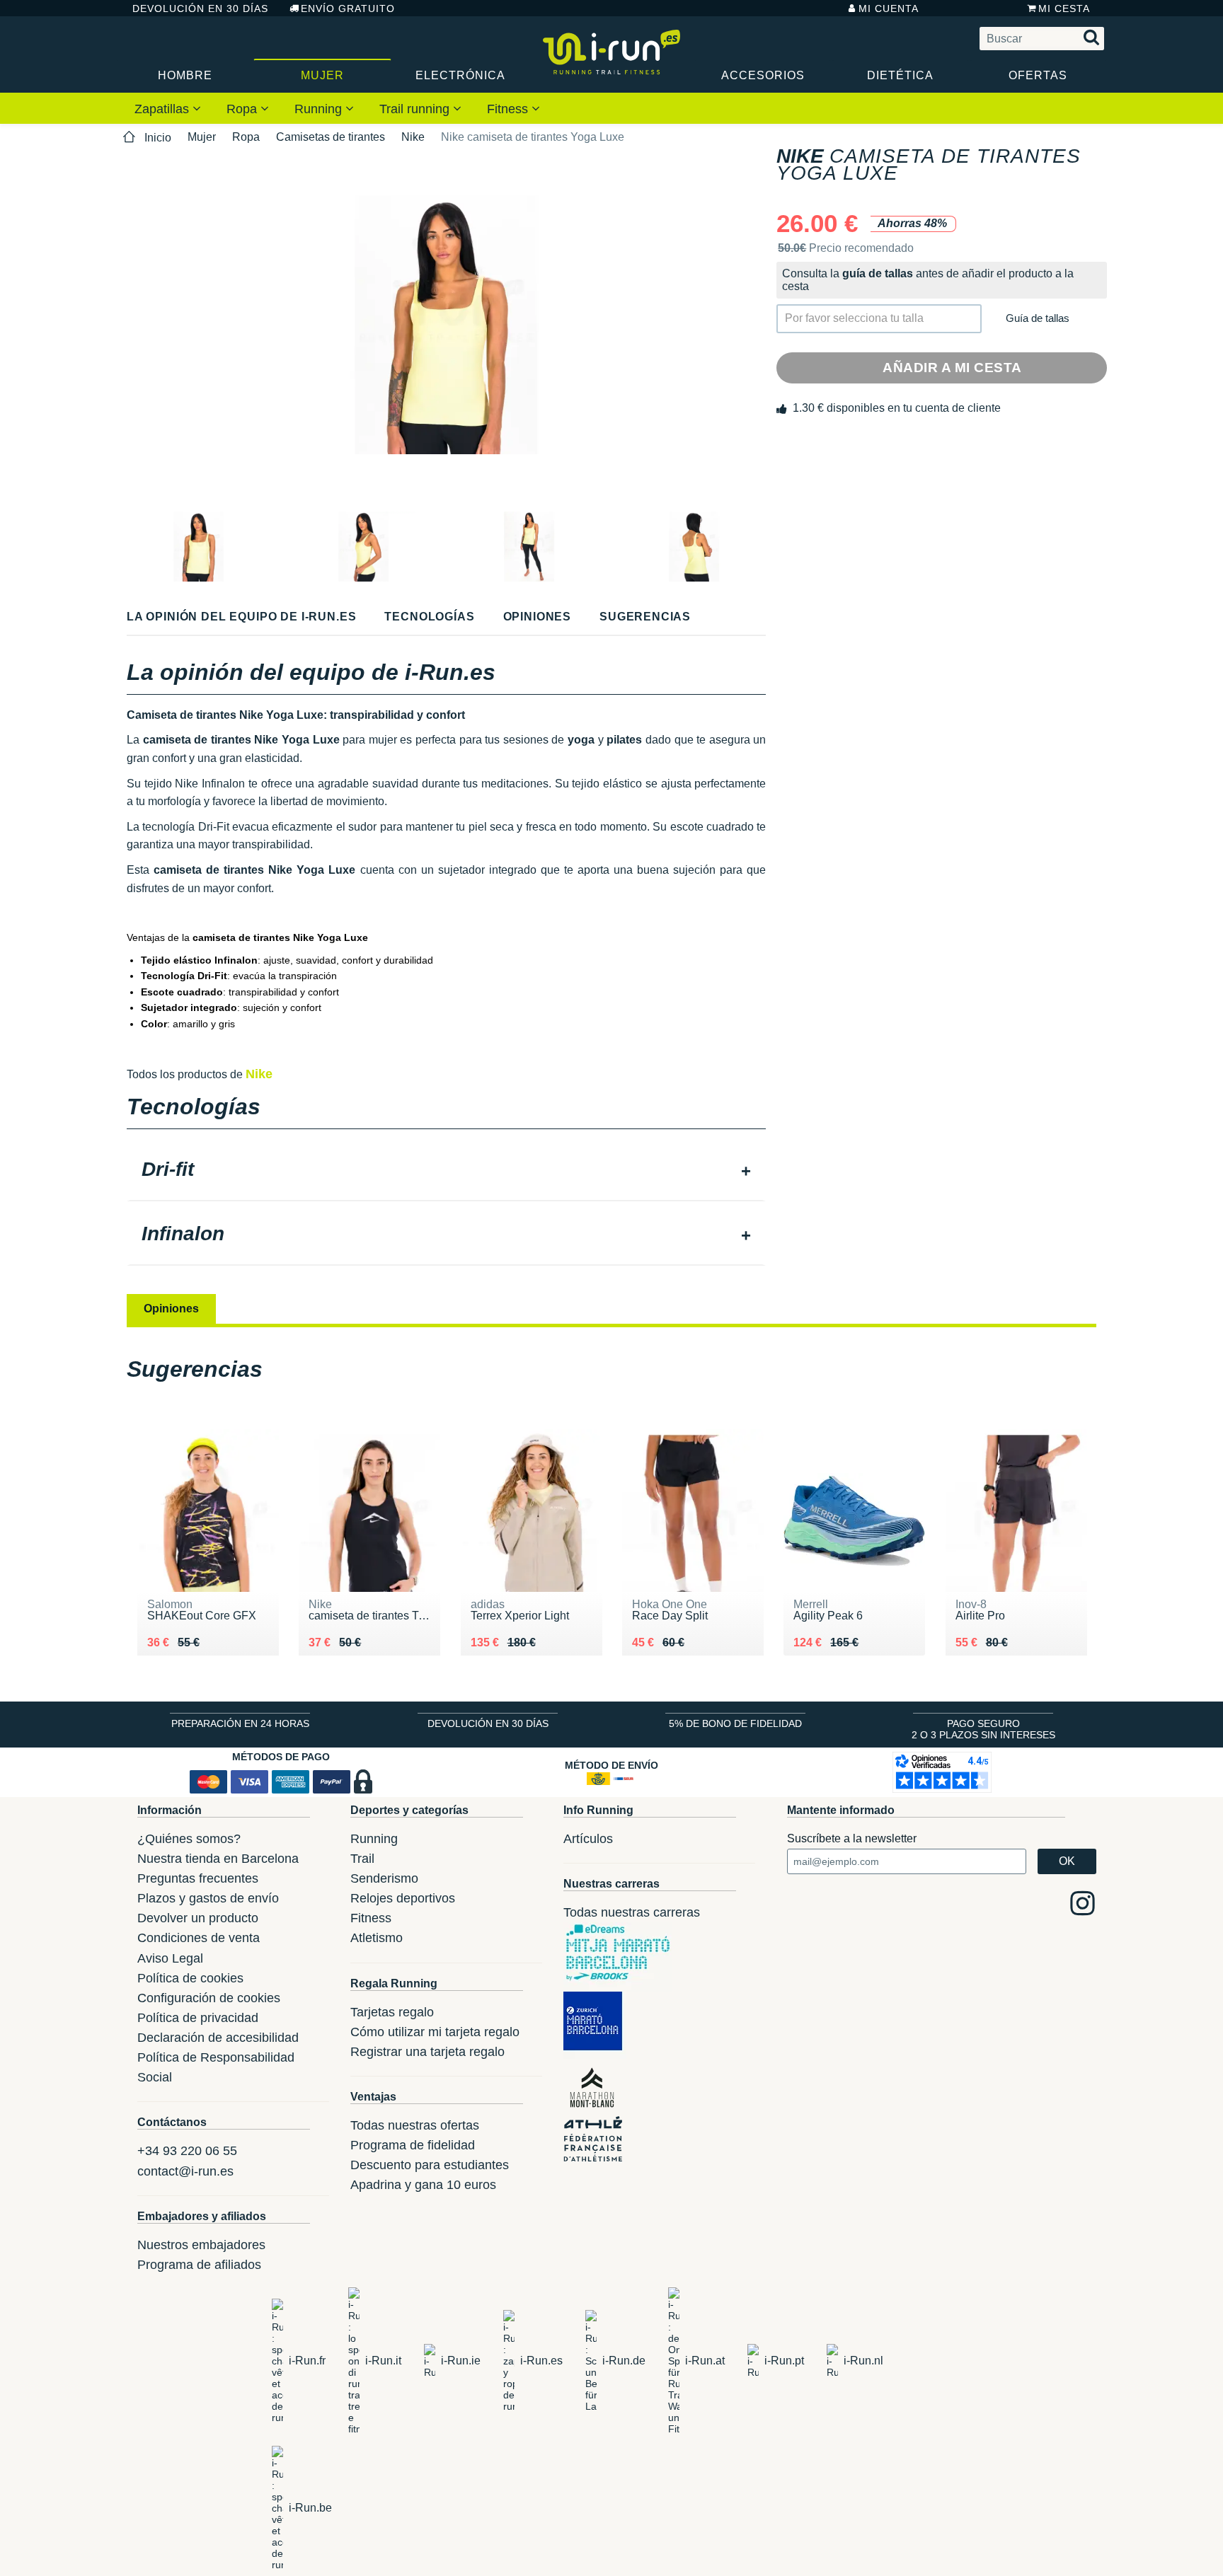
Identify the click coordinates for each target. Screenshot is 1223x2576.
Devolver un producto (198, 1918)
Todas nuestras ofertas (415, 2125)
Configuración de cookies (209, 1998)
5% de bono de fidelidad (735, 1723)
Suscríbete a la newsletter (852, 1838)
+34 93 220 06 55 (187, 2151)
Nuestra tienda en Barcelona (218, 1859)
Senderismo (384, 1878)
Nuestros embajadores (201, 2245)
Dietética (900, 75)
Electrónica (460, 75)
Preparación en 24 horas (240, 1723)
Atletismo (377, 1938)
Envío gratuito (348, 8)
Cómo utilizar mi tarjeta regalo (435, 2032)
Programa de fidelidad (413, 2145)
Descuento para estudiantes (430, 2165)
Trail (362, 1859)
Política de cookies (190, 1978)
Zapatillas (163, 109)
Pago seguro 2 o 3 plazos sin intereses (983, 1729)
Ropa (243, 109)
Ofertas (1038, 75)
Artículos (588, 1839)
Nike (413, 137)
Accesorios (763, 75)
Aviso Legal (170, 1958)
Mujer (322, 75)
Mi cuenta (889, 8)
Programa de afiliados (199, 2265)
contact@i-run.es (185, 2171)
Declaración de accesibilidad (218, 2038)
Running (320, 109)
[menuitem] (168, 108)
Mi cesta (1064, 8)
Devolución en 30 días (200, 8)
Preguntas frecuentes (198, 1878)
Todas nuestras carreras (632, 1912)
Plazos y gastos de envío (208, 1898)
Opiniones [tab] (171, 1309)
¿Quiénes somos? (189, 1839)
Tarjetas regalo (392, 2012)
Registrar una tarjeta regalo (427, 2052)
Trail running (416, 109)
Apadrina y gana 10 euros (423, 2185)
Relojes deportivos (403, 1898)
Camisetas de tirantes (331, 137)
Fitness (509, 109)
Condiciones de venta (199, 1938)
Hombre (185, 75)
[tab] (446, 1171)
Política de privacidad (198, 2018)
